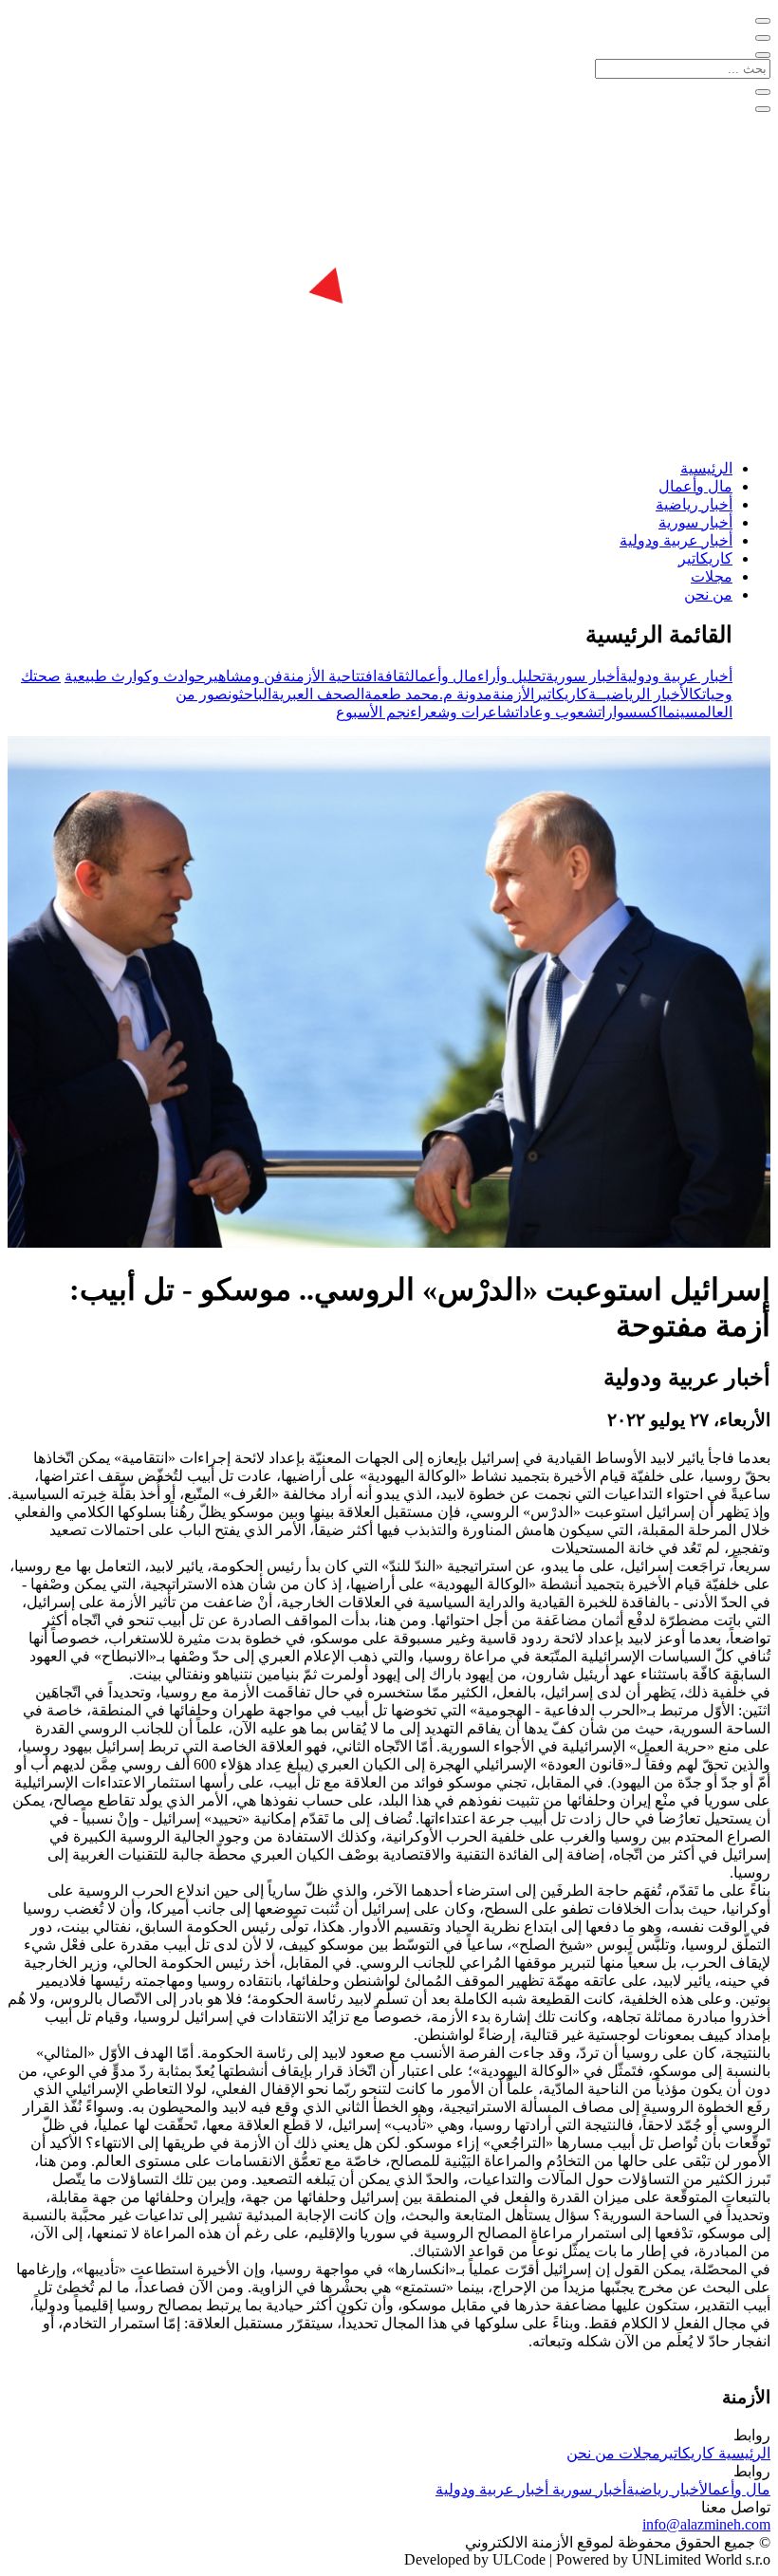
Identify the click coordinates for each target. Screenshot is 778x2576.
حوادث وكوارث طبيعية (135, 676)
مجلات (712, 576)
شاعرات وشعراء (463, 712)
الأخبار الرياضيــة (641, 694)
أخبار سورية (695, 522)
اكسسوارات (630, 712)
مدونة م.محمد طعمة (428, 694)
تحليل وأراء (511, 676)
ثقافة (393, 676)
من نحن (708, 594)
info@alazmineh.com (706, 2524)
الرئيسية (706, 468)
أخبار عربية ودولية (676, 540)
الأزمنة (513, 694)
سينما (680, 712)
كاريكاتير (705, 558)
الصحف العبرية (318, 694)
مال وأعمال (695, 486)
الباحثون (250, 694)
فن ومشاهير (244, 676)
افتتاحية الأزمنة (330, 676)
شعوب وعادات (556, 712)
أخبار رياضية (694, 504)
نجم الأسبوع (373, 712)
